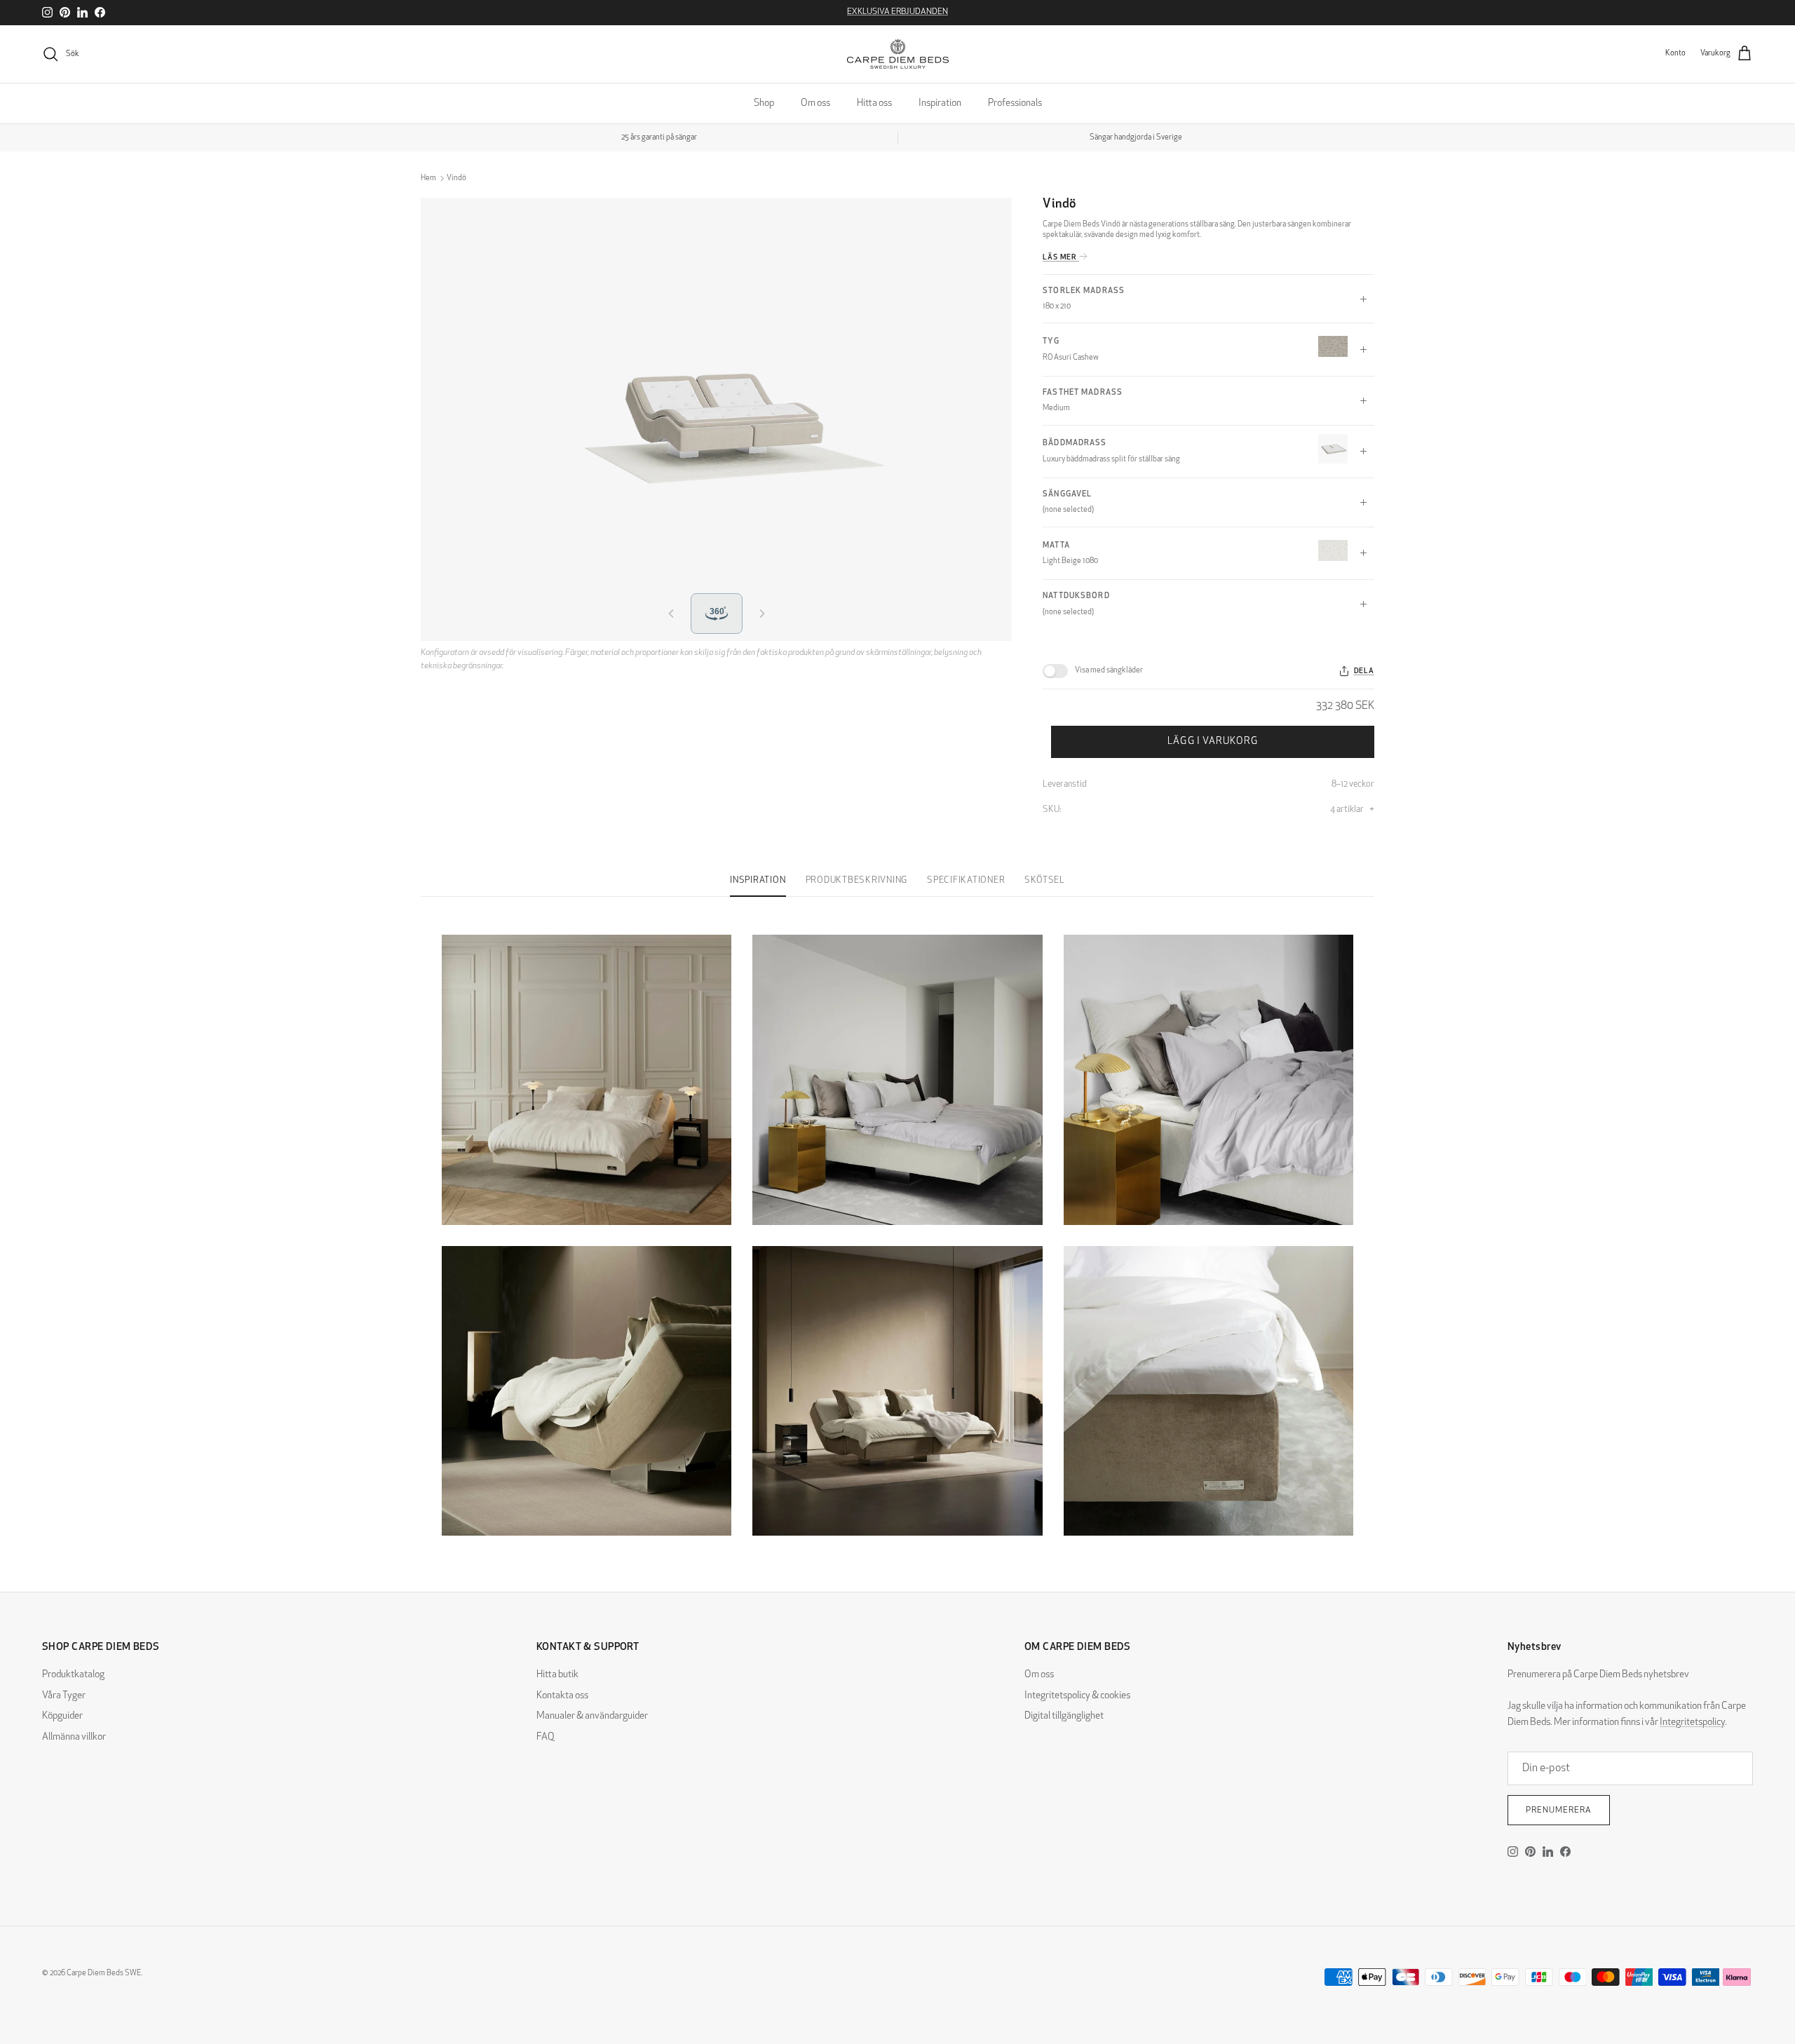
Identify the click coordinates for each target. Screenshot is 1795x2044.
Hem (428, 178)
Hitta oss (874, 103)
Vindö (456, 178)
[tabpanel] (897, 1227)
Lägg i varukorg (1213, 742)
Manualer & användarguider (592, 1716)
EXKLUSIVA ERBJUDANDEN (897, 12)
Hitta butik (557, 1675)
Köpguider (62, 1716)
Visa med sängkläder (1109, 671)
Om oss (815, 103)
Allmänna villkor (74, 1737)
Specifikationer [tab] (966, 881)
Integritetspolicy (1692, 1722)
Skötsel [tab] (1044, 881)
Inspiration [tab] (758, 881)
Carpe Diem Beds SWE (104, 1974)
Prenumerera (1559, 1811)
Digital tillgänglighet (1064, 1716)
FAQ (546, 1737)
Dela (1364, 671)
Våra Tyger (64, 1696)
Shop (764, 103)
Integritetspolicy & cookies (1077, 1696)
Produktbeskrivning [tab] (857, 881)
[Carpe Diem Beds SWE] (898, 54)
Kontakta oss (562, 1696)
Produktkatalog (73, 1675)
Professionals (1015, 103)
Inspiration (940, 103)
